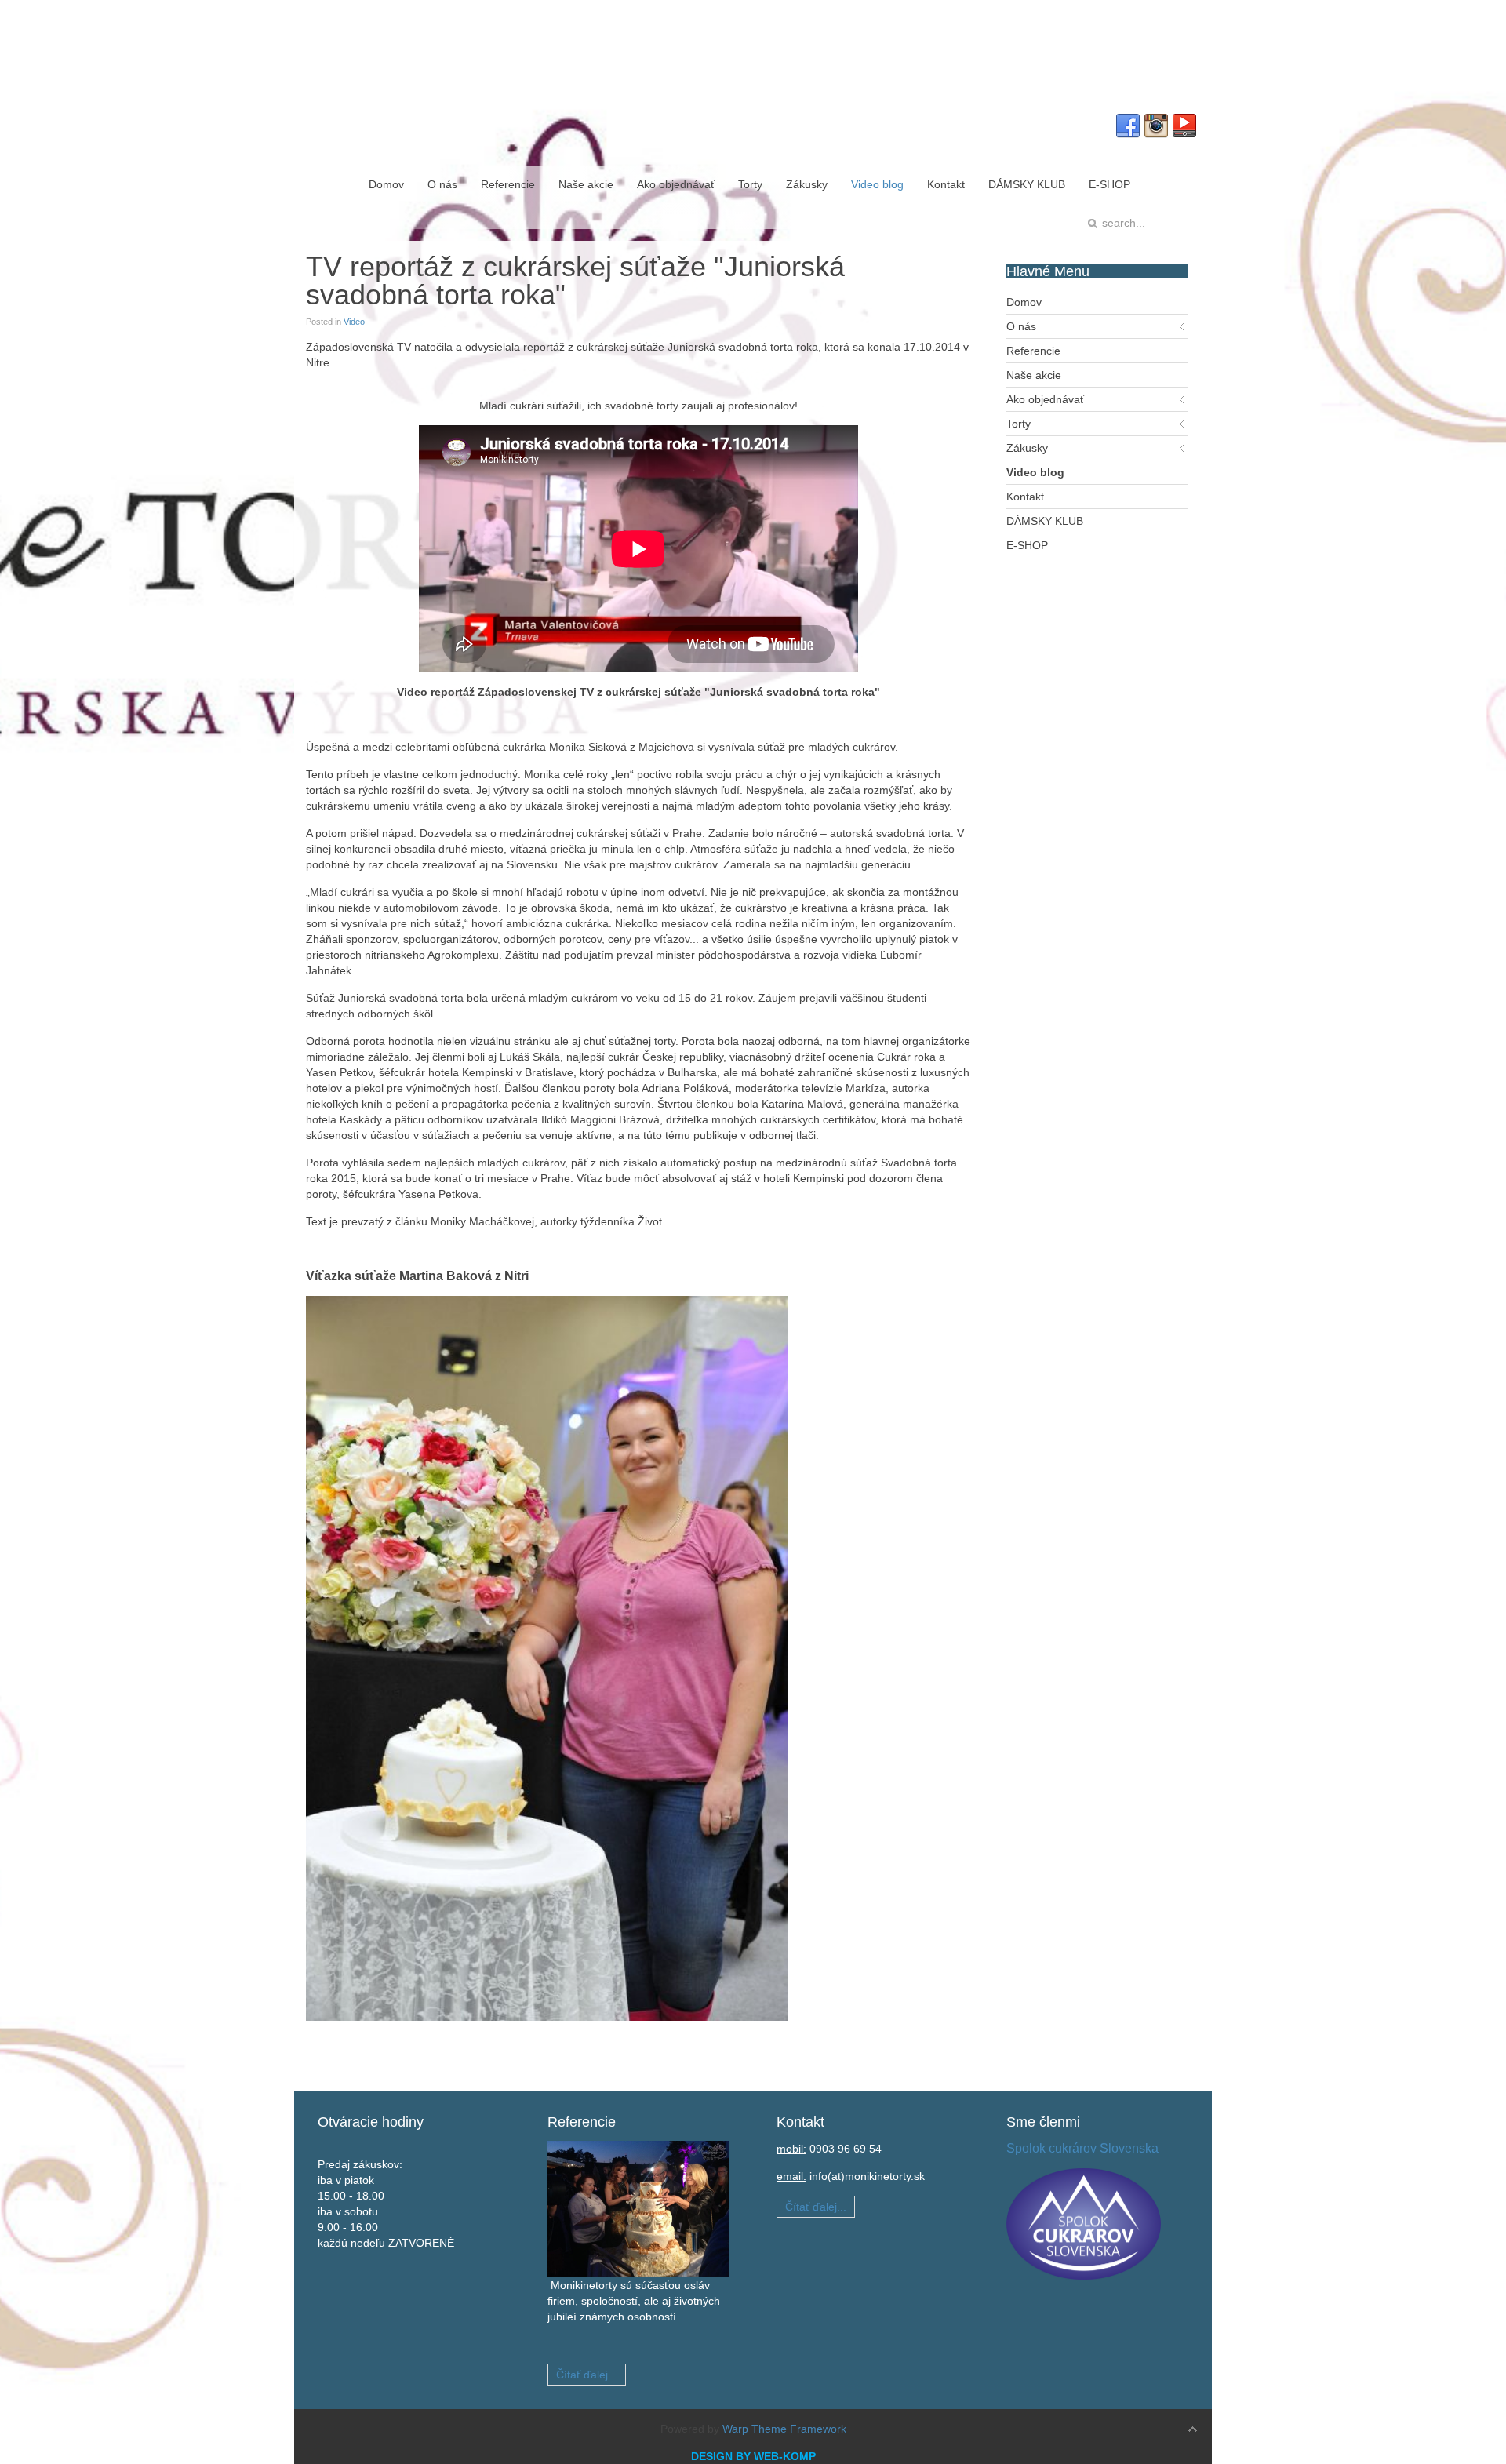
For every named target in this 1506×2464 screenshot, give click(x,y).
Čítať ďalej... (587, 2375)
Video (354, 322)
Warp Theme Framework (784, 2429)
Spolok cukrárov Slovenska (1082, 2148)
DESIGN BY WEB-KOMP (753, 2456)
